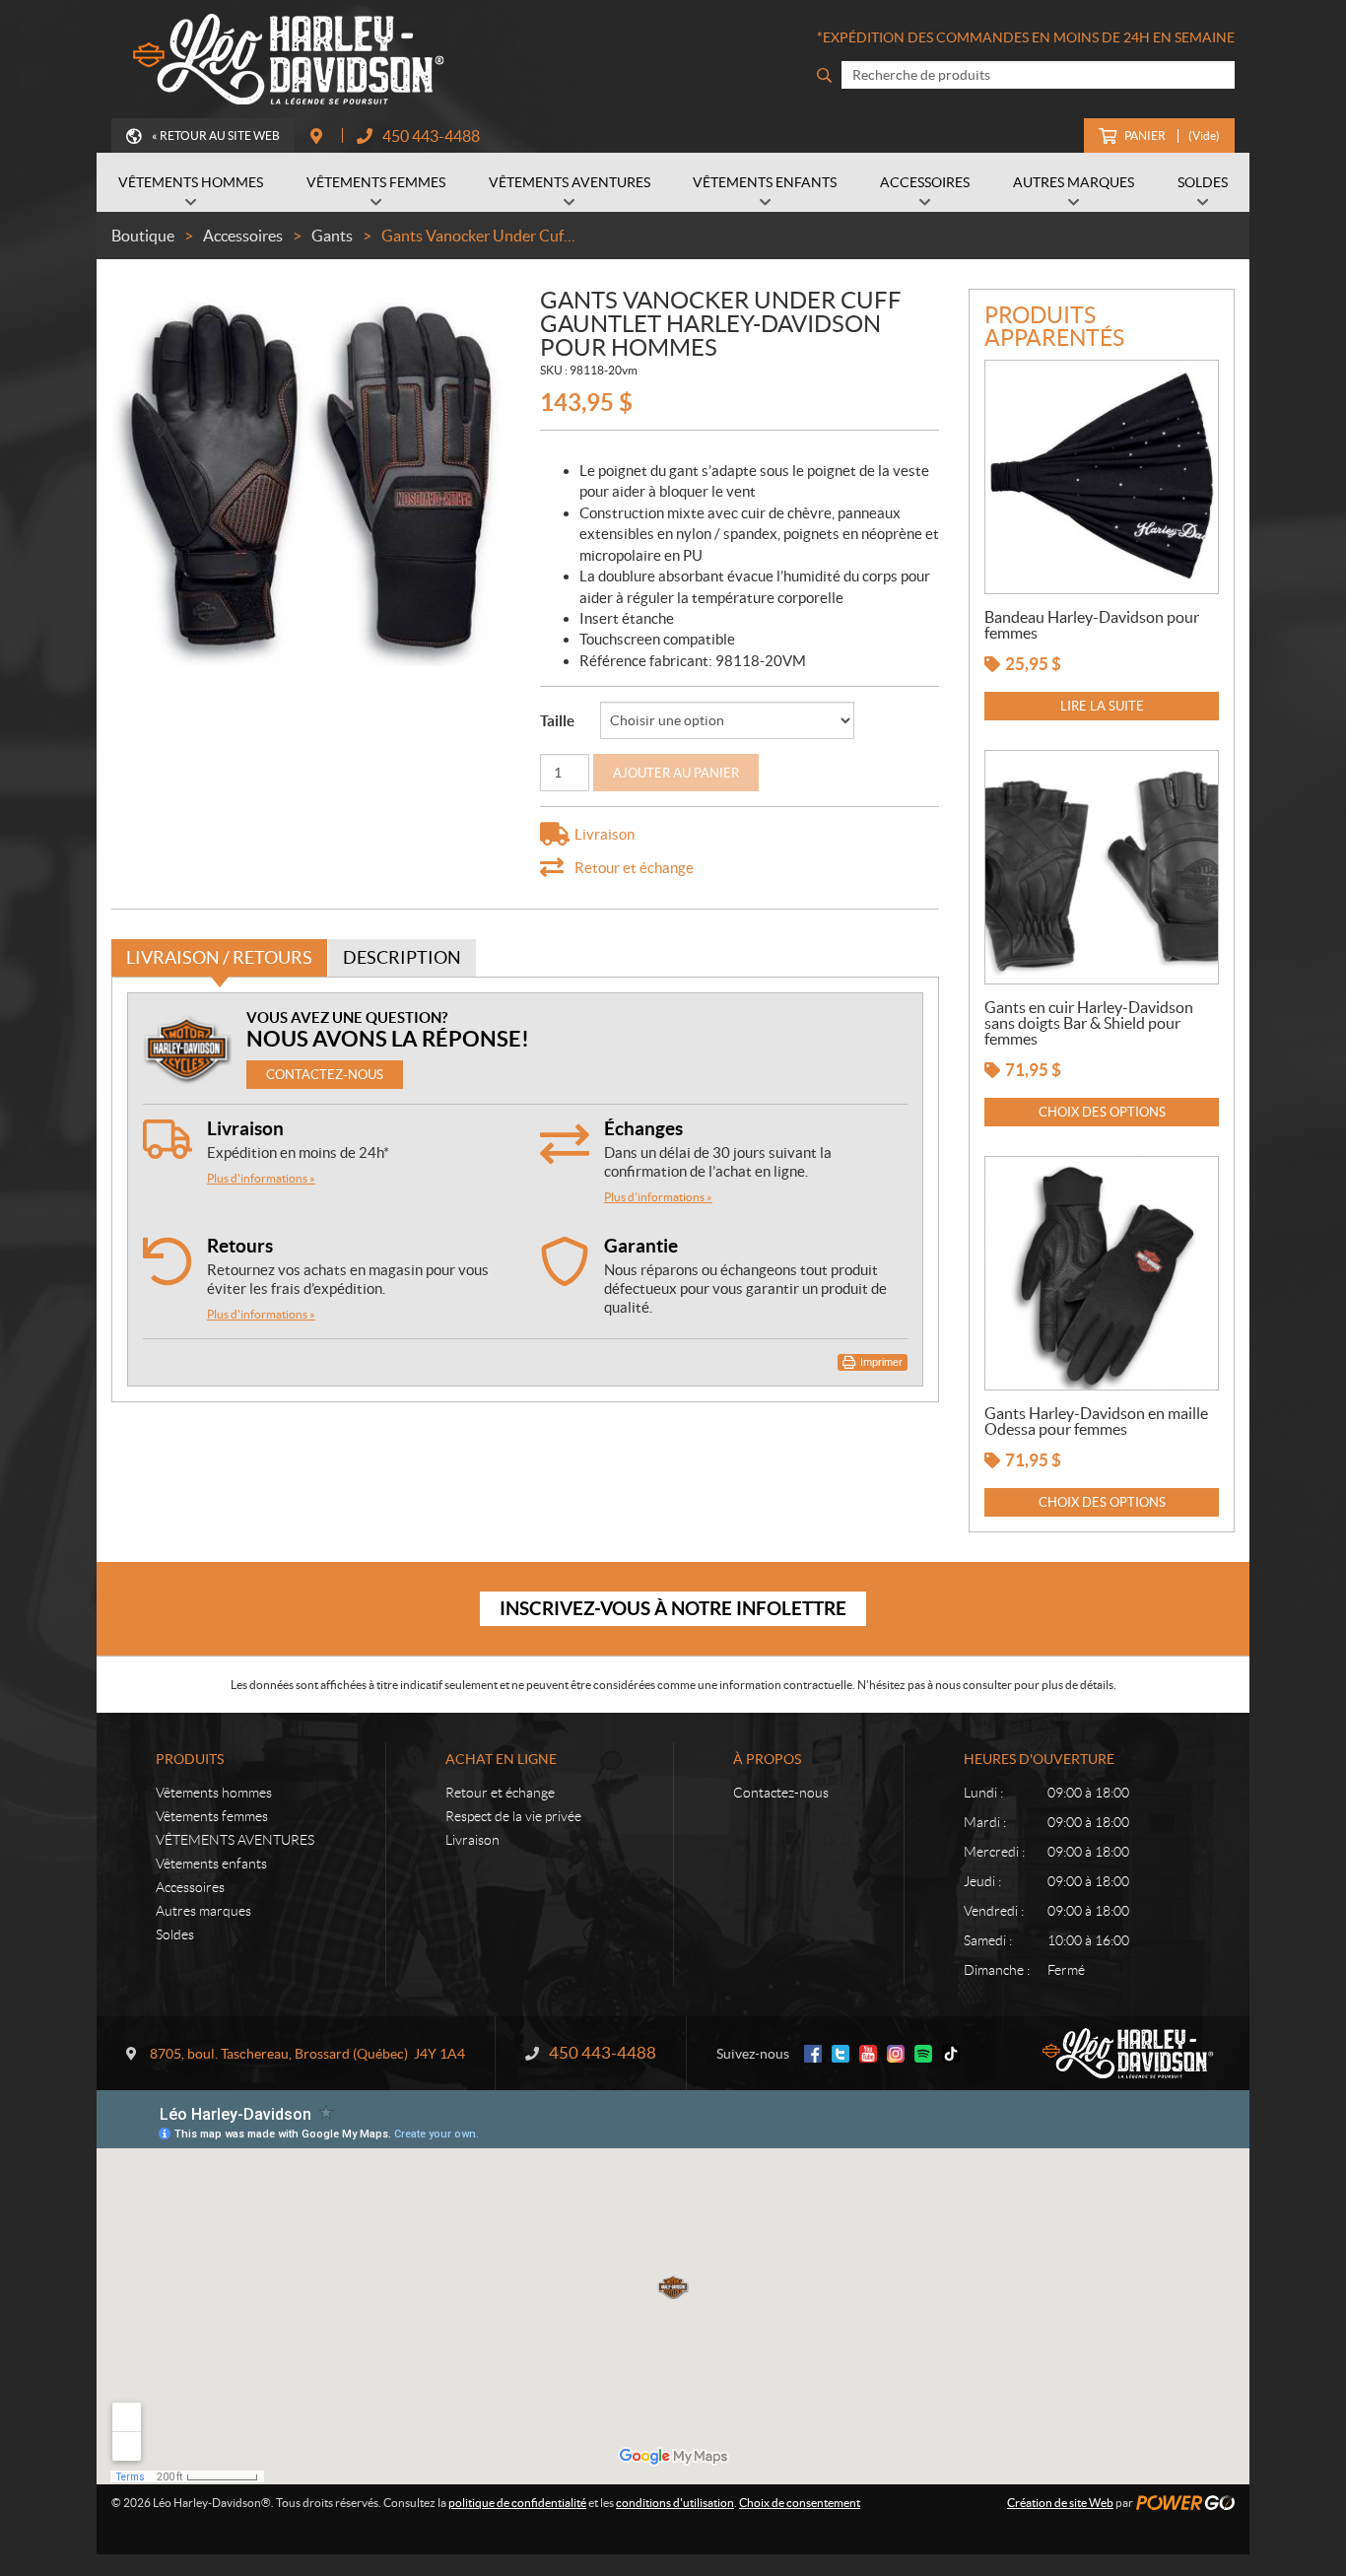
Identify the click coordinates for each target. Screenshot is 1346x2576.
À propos (767, 1759)
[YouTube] (868, 2054)
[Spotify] (923, 2054)
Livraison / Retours (219, 957)
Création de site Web (1060, 2503)
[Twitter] (841, 2054)
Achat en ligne (501, 1759)
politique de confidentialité (517, 2503)
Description (402, 957)
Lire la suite (1102, 706)
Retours (240, 1246)
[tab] (219, 958)
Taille (557, 721)
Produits (190, 1759)
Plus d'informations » (261, 1178)
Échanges (643, 1128)
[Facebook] (813, 2054)
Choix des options (1102, 1112)
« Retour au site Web (216, 136)
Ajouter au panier (676, 773)
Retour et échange (500, 1793)
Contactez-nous (781, 1793)
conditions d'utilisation (675, 2503)
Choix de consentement (800, 2503)
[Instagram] (896, 2054)
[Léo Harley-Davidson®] (284, 59)
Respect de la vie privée (513, 1816)
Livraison (245, 1128)
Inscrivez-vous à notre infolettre (673, 1608)
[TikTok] (951, 2054)
